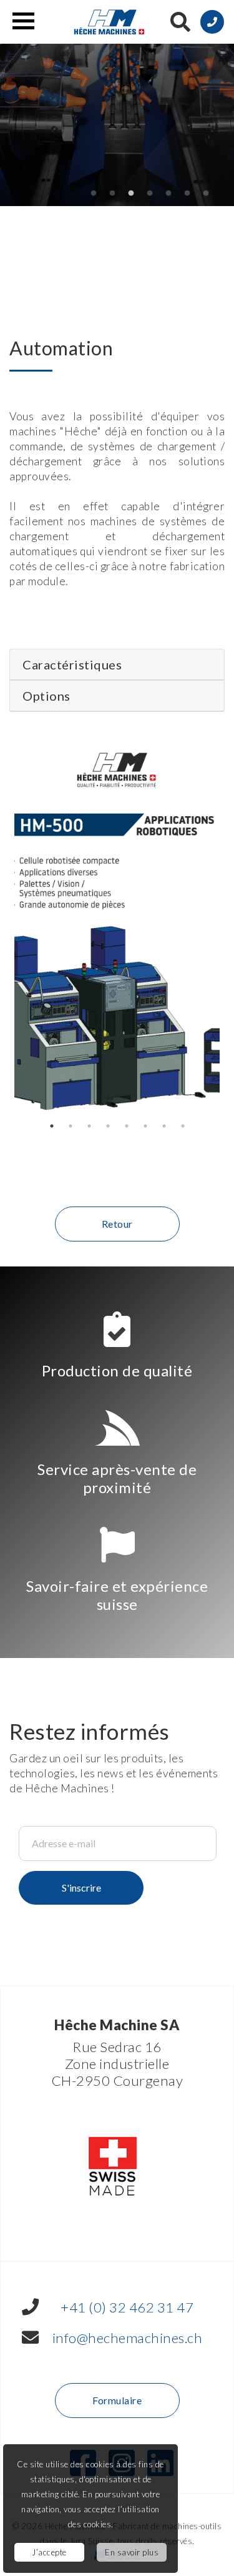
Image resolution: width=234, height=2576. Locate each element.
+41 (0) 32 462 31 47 (127, 2307)
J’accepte (49, 2552)
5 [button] (168, 194)
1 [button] (94, 194)
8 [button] (183, 1126)
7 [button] (206, 194)
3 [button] (131, 194)
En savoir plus (132, 2552)
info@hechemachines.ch (128, 2338)
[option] (117, 929)
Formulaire (117, 2400)
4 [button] (150, 194)
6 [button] (187, 194)
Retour (117, 1224)
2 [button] (112, 194)
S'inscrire (81, 1888)
